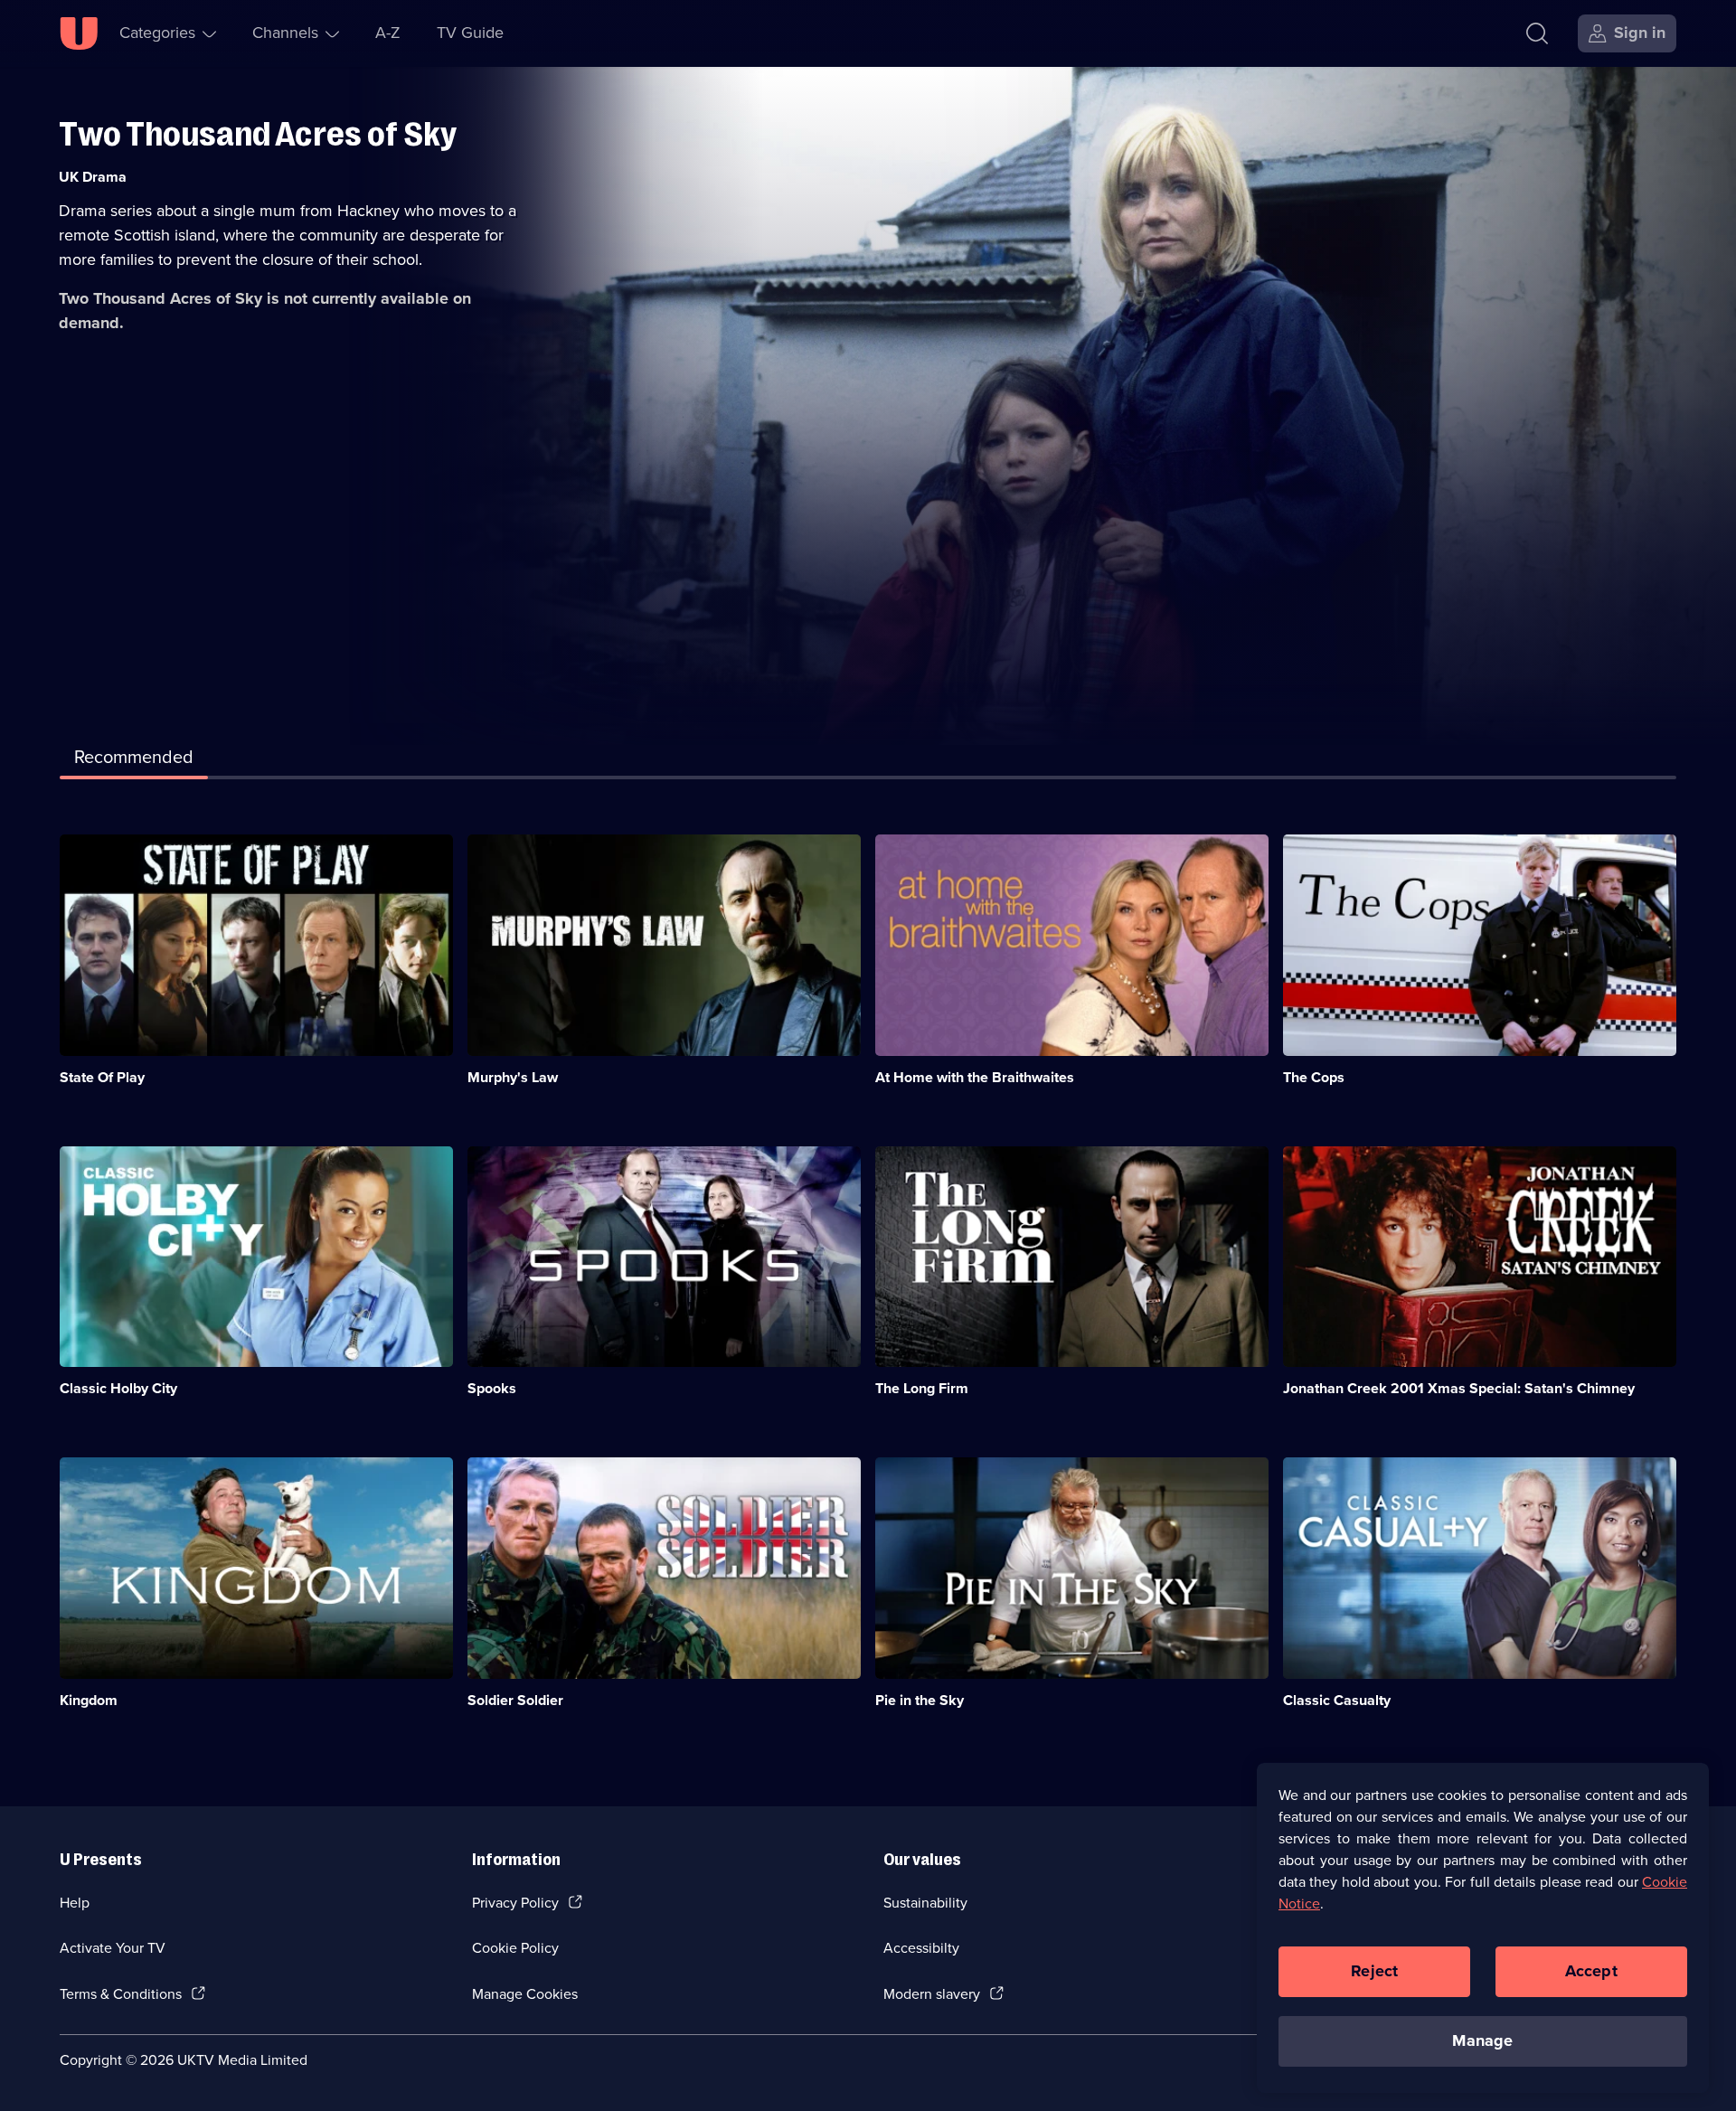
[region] (1483, 1927)
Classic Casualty (1337, 1700)
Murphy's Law (513, 1077)
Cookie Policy (515, 1948)
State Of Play (102, 1077)
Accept (1591, 1971)
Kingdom (89, 1700)
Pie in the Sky (920, 1700)
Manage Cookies (525, 1994)
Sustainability (925, 1903)
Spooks (492, 1388)
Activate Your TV (113, 1948)
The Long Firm (922, 1388)
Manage (1482, 2040)
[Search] (1537, 33)
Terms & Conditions (121, 1994)
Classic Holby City (118, 1388)
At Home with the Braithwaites (975, 1077)
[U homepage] (79, 33)
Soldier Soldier (515, 1700)
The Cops (1314, 1077)
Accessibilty (921, 1948)
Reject (1374, 1971)
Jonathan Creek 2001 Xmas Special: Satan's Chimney (1459, 1388)
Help (75, 1903)
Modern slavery (932, 1994)
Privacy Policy (515, 1903)
